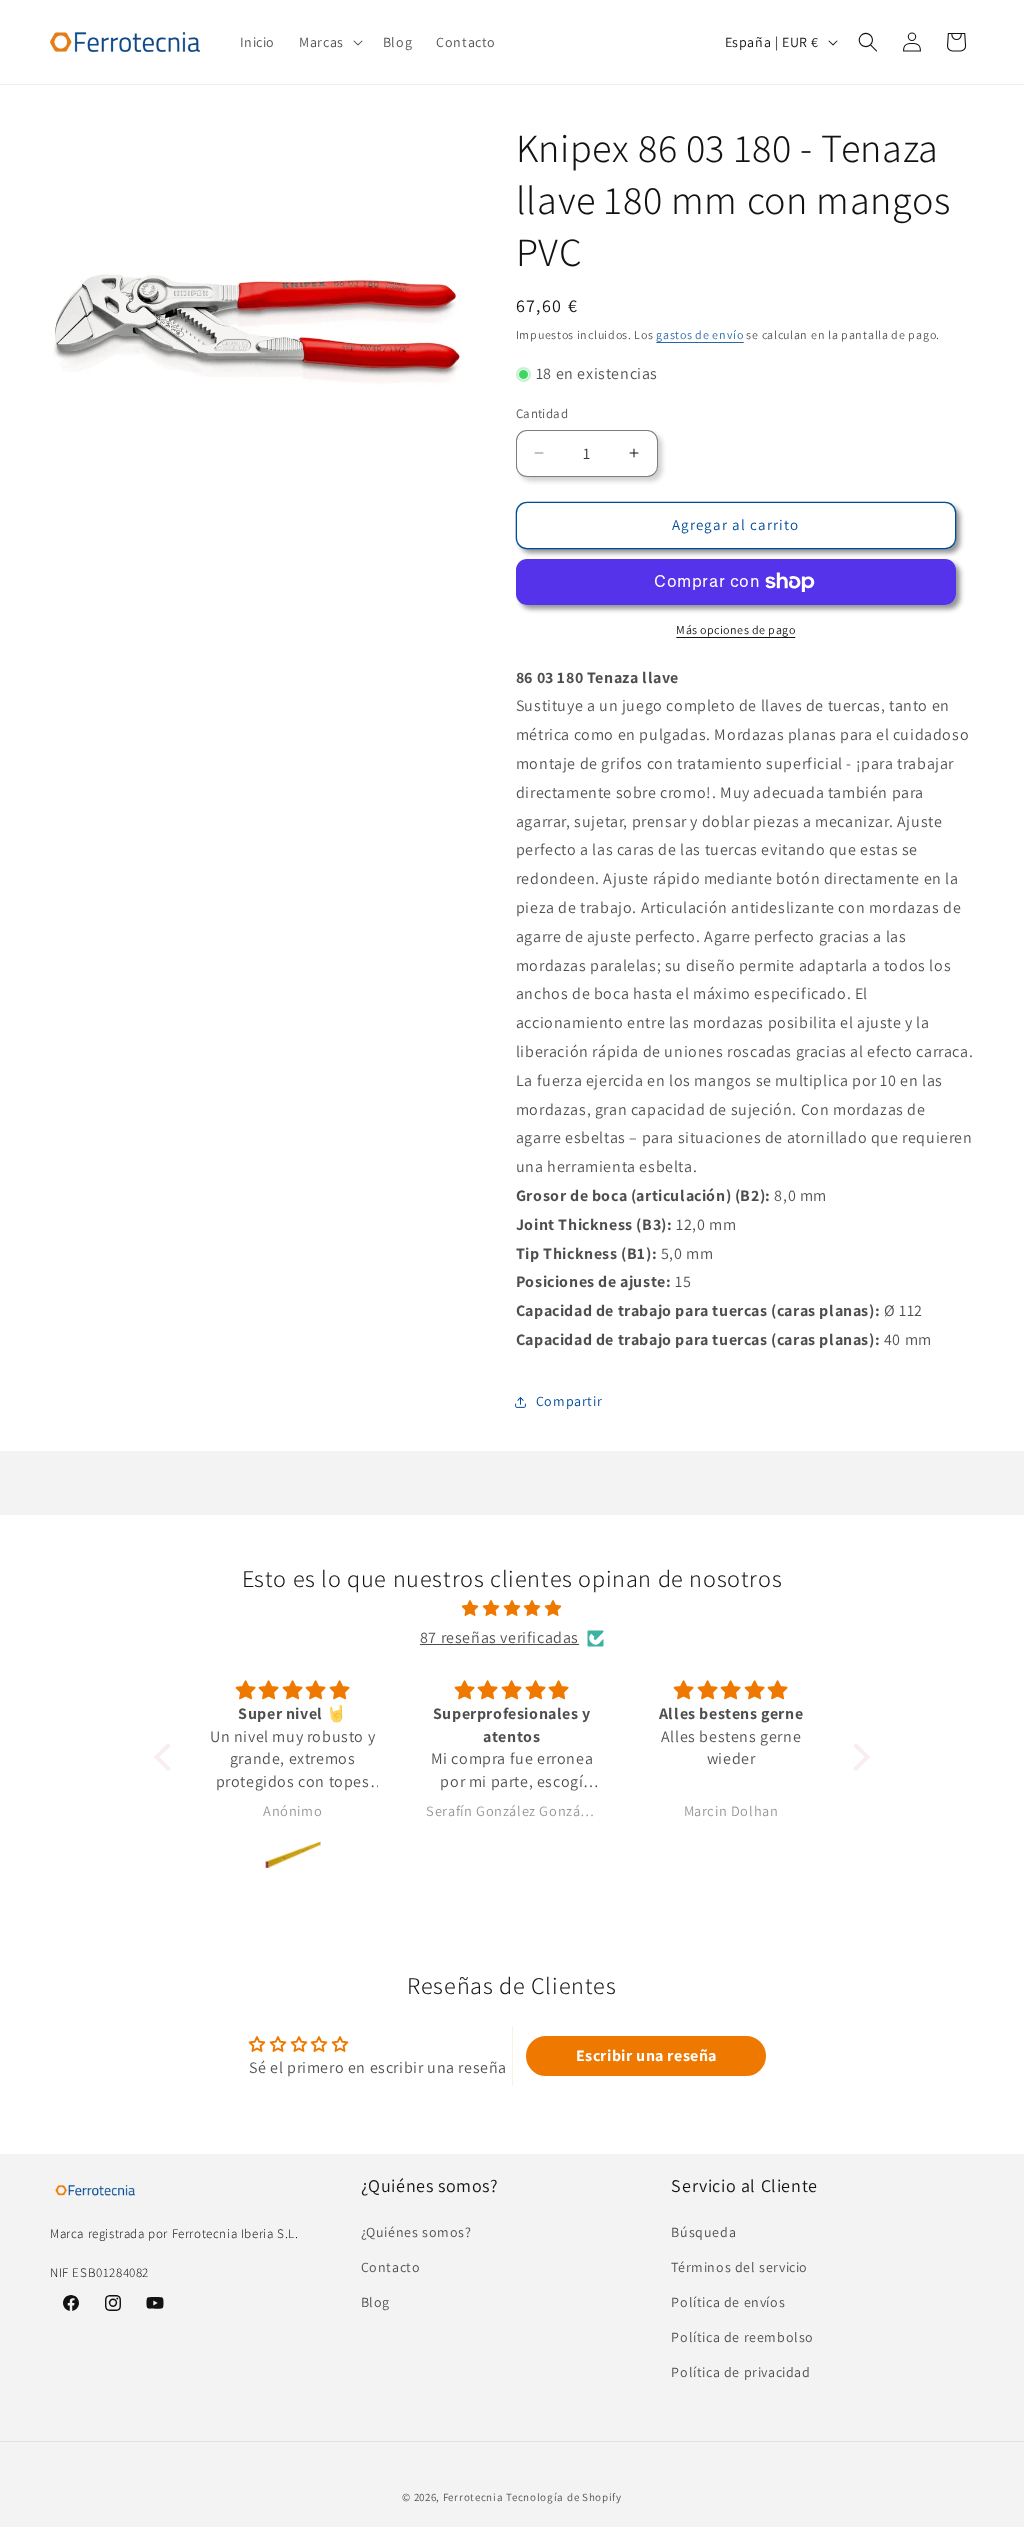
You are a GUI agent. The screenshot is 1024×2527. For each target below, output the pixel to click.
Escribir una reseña (646, 2055)
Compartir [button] (569, 1401)
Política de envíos (728, 2302)
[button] (329, 42)
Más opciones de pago (735, 629)
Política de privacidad (740, 2372)
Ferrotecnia (473, 2497)
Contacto (391, 2267)
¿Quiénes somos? (416, 2232)
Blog (375, 2302)
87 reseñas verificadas (499, 1637)
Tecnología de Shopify (564, 2497)
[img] (512, 1609)
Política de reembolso (742, 2337)
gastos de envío (700, 334)
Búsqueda (703, 2232)
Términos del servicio (739, 2267)
